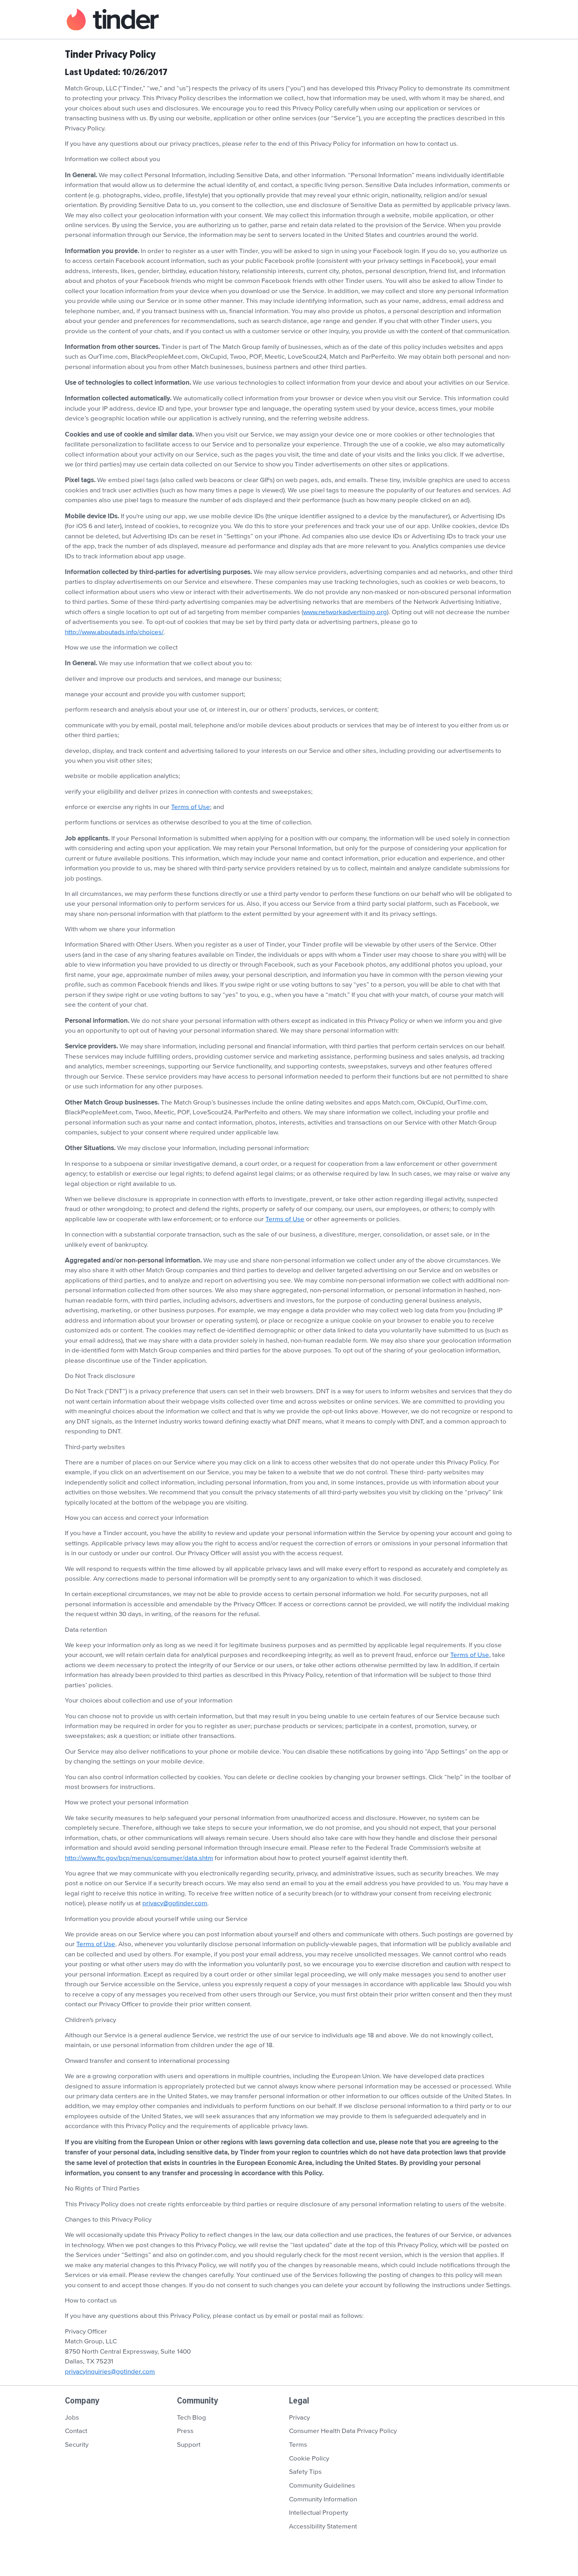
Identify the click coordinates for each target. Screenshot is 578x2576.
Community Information (323, 2499)
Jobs (72, 2418)
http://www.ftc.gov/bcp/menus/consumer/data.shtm (139, 1858)
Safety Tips (305, 2472)
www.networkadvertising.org (345, 612)
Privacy (299, 2418)
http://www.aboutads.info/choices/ (114, 632)
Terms (298, 2445)
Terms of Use (191, 807)
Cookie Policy (309, 2459)
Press (185, 2431)
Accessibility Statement (323, 2526)
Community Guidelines (322, 2486)
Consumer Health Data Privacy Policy (343, 2431)
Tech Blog (191, 2418)
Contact (76, 2431)
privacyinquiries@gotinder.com (110, 2372)
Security (77, 2445)
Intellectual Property (318, 2513)
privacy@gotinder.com (175, 1903)
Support (189, 2445)
